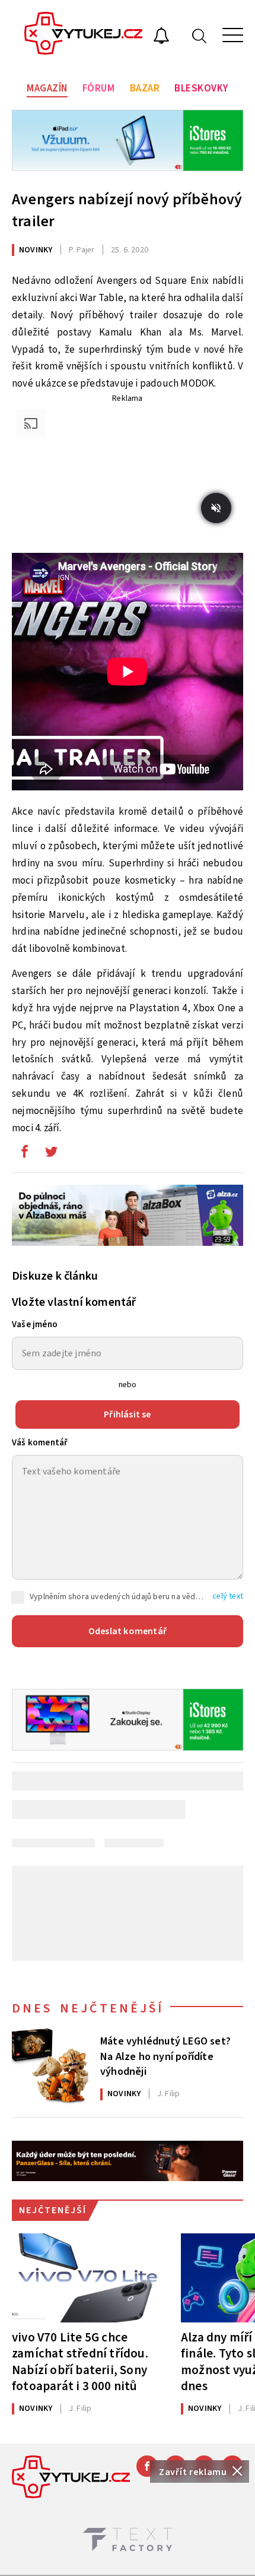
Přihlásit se (127, 1414)
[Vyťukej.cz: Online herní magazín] (84, 35)
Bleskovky (201, 88)
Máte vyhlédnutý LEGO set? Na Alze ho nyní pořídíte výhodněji (165, 2055)
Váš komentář (40, 1443)
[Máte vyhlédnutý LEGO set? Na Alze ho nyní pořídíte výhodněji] (50, 2067)
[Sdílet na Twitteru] (51, 1154)
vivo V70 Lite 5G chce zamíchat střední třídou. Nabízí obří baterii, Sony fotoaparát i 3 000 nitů (80, 2361)
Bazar (145, 88)
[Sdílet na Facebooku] (24, 1154)
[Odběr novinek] (161, 37)
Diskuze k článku (55, 1276)
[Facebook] (147, 2466)
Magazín (47, 88)
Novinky (36, 250)
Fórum (99, 88)
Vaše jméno (35, 1325)
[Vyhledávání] (199, 35)
